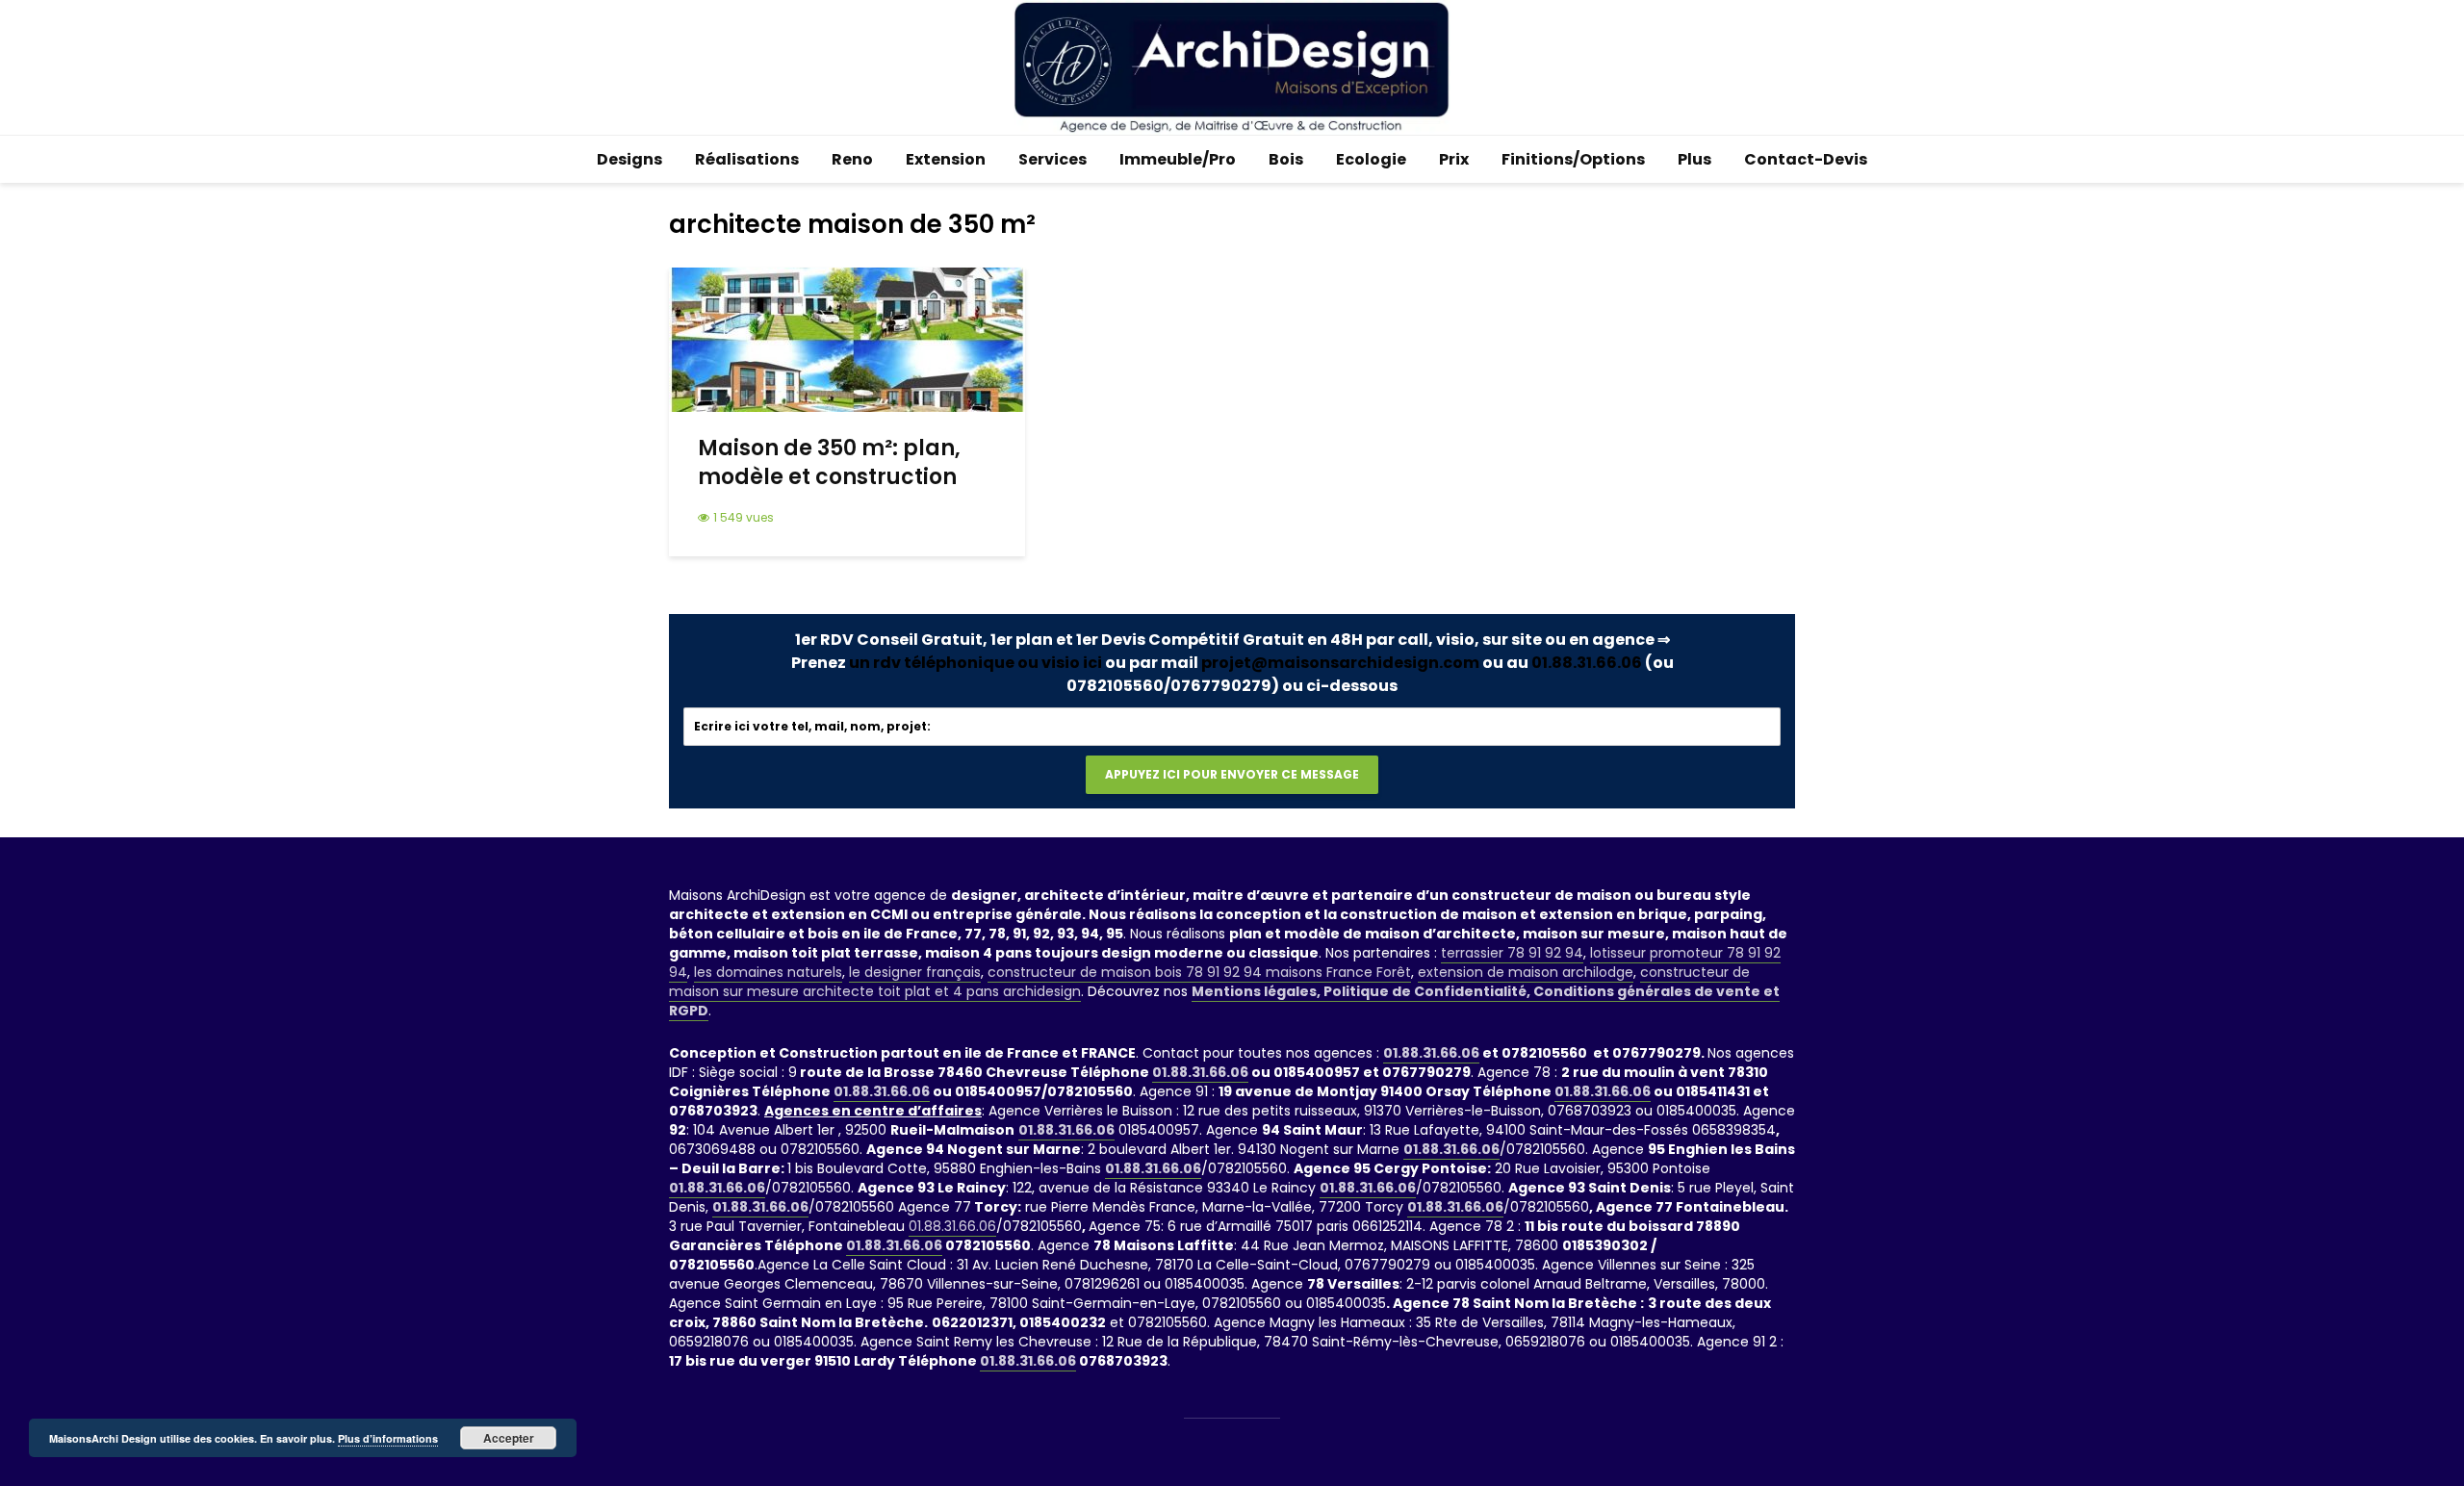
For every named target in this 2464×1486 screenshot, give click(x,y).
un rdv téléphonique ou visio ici (975, 663)
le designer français (915, 972)
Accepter (509, 1438)
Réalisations (747, 159)
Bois (1286, 159)
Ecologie (1371, 159)
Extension (946, 159)
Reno (852, 159)
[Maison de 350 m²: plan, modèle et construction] (847, 338)
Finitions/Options (1573, 159)
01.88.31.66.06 (1587, 663)
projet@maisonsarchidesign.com (1340, 663)
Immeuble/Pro (1178, 159)
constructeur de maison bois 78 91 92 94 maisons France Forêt (1199, 972)
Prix (1454, 159)
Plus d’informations (388, 1438)
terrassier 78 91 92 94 (1512, 953)
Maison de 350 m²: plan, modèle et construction (829, 463)
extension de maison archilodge (1526, 972)
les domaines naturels (768, 972)
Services (1052, 159)
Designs (629, 159)
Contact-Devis (1806, 159)
